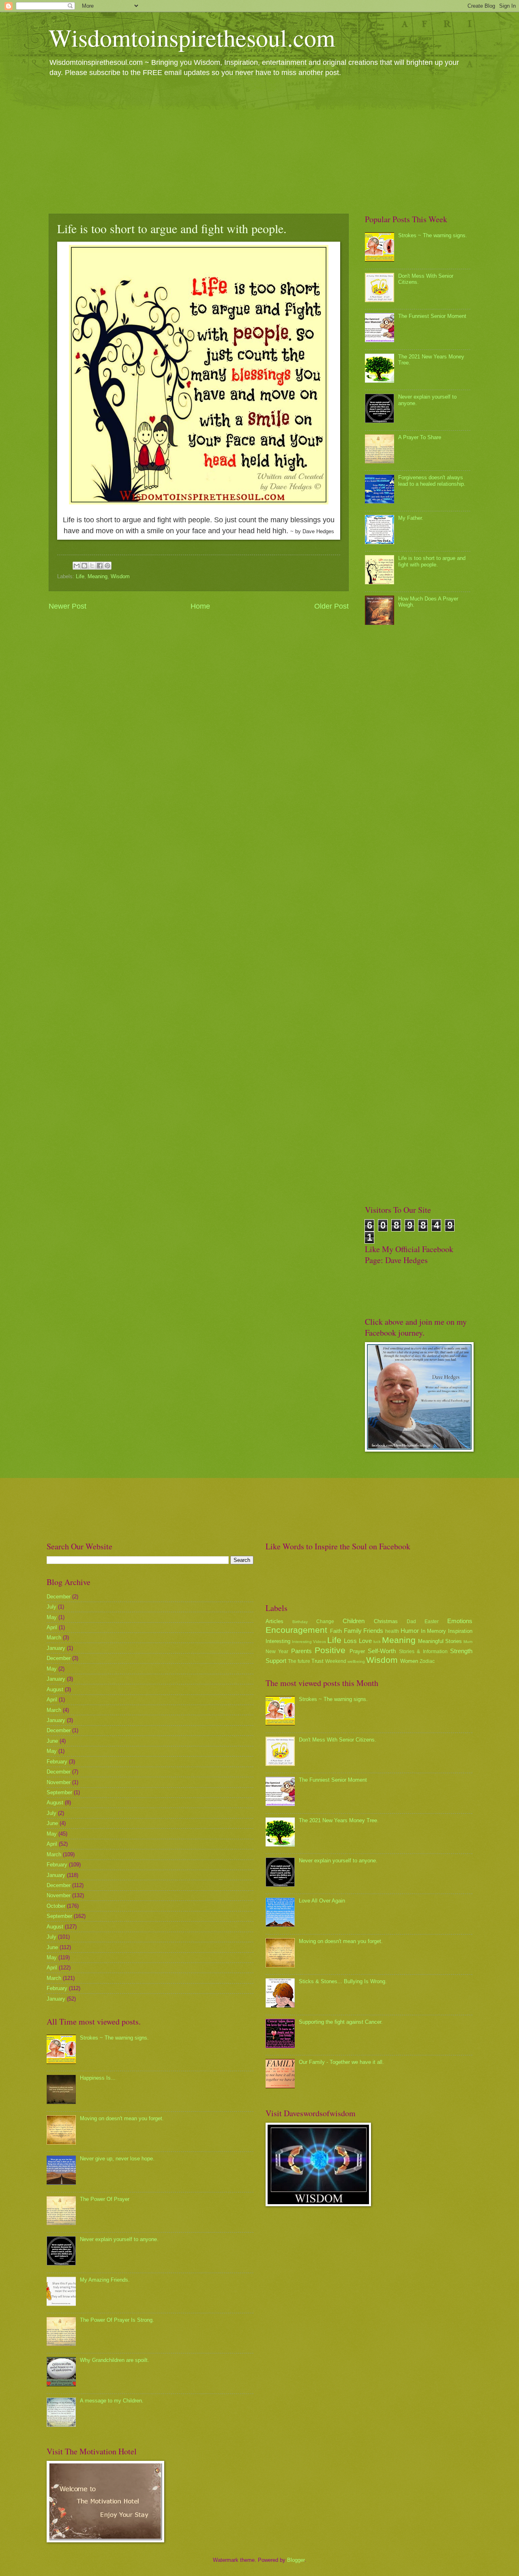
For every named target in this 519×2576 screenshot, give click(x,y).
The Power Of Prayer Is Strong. (117, 2320)
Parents (301, 1651)
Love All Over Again (322, 1901)
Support (276, 1661)
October (56, 1906)
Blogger (296, 2560)
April (52, 1627)
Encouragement (296, 1630)
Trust (317, 1661)
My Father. (411, 518)
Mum (468, 1642)
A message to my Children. (112, 2401)
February (57, 1762)
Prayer (357, 1651)
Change (325, 1622)
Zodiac (427, 1661)
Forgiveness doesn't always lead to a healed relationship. (432, 480)
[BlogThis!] (84, 566)
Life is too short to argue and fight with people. (432, 561)
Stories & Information (423, 1652)
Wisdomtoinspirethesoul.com (192, 37)
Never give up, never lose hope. (117, 2159)
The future (299, 1661)
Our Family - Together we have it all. (341, 2062)
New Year (277, 1652)
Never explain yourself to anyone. (119, 2239)
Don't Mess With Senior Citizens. (338, 1740)
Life (80, 576)
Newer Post (68, 606)
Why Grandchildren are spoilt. (115, 2360)
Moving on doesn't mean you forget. (122, 2118)
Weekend (336, 1661)
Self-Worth (382, 1651)
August (55, 1689)
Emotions (460, 1621)
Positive (330, 1650)
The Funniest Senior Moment (432, 316)
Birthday (300, 1622)
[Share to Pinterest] (107, 566)
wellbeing (356, 1661)
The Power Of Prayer (105, 2199)
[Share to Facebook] (100, 566)
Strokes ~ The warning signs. (433, 235)
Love (365, 1641)
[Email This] (77, 566)
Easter (432, 1622)
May (52, 1617)
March (54, 1638)
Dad (411, 1622)
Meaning (98, 576)
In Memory (434, 1631)
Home (200, 606)
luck (377, 1642)
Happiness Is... (98, 2078)
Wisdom (120, 576)
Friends (373, 1631)
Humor (410, 1631)
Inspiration (460, 1631)
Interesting (278, 1641)
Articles (275, 1621)
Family (353, 1631)
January (56, 1648)
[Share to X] (92, 566)
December (59, 1597)
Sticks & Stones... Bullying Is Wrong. (343, 1981)
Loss (350, 1641)
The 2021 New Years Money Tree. (339, 1820)
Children (354, 1621)
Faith (336, 1631)
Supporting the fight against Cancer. (341, 2022)
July (51, 1607)
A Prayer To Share (420, 437)
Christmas (386, 1621)
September (59, 1792)
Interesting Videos (309, 1642)
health (392, 1631)
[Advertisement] (259, 145)
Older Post (331, 606)
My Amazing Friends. (105, 2280)
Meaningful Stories (440, 1641)
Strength (461, 1651)
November (59, 1782)
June (52, 1741)
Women (409, 1661)
